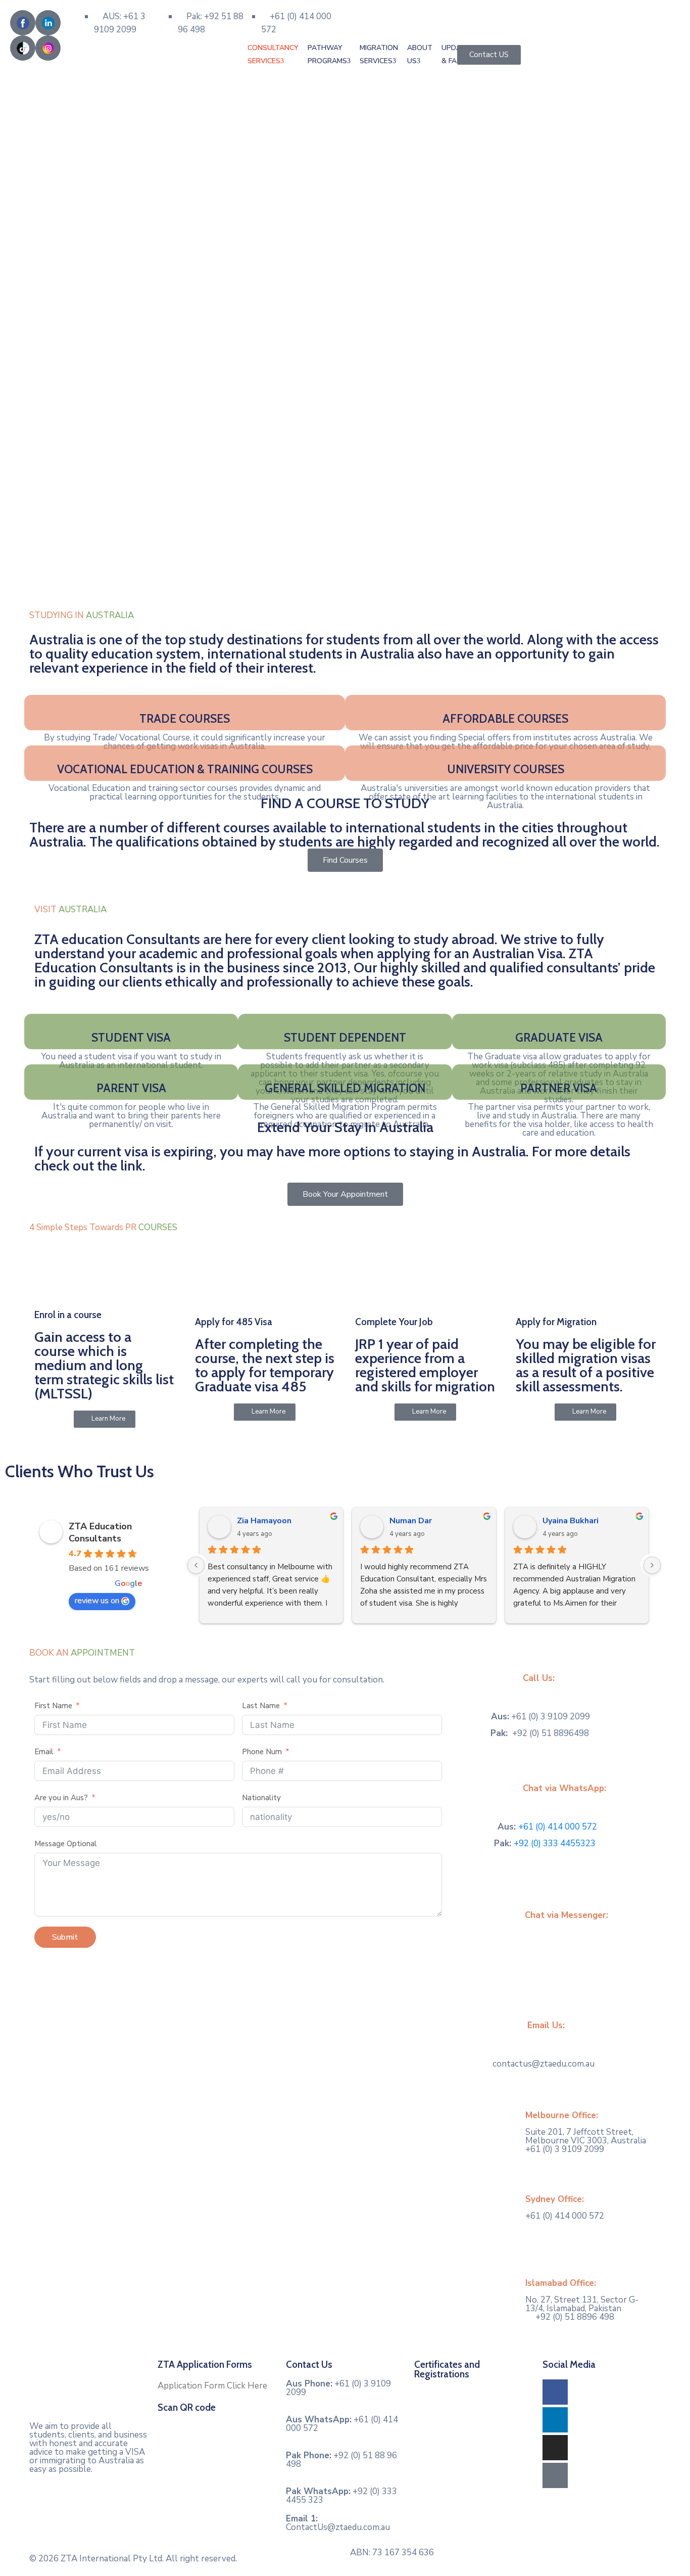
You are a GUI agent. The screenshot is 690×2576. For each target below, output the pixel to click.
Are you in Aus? (61, 1798)
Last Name (261, 1706)
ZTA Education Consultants (100, 1532)
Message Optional (66, 1844)
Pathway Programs (327, 54)
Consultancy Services (273, 54)
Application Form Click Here (212, 2386)
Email (45, 1752)
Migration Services (379, 54)
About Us (420, 54)
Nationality (261, 1798)
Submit (65, 1937)
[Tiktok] (555, 2475)
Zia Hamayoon (264, 1521)
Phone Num (262, 1752)
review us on (97, 1601)
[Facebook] (555, 2392)
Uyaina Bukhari (571, 1521)
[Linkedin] (555, 2420)
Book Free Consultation (397, 11)
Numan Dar (411, 1521)
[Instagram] (555, 2448)
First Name (53, 1706)
